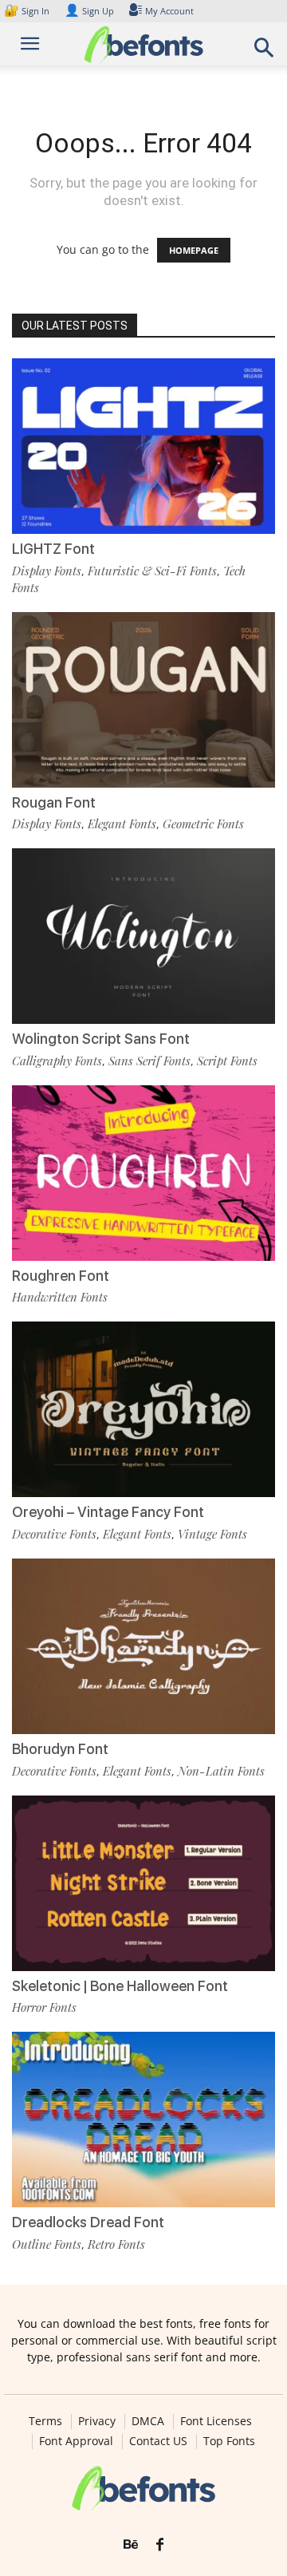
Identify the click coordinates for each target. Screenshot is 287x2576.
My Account (169, 11)
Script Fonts (227, 1061)
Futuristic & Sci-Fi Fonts (152, 571)
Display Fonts (47, 571)
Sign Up (89, 11)
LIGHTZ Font (53, 549)
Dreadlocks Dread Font (88, 2222)
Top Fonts (229, 2441)
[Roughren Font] (143, 1173)
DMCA (148, 2421)
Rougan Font (54, 802)
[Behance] (131, 2545)
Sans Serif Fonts (149, 1061)
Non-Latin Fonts (221, 1771)
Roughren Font (61, 1276)
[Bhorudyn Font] (143, 1646)
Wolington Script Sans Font (101, 1039)
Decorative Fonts (54, 1534)
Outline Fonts (47, 2244)
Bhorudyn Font (60, 1749)
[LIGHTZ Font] (143, 446)
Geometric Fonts (203, 824)
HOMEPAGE (194, 250)
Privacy (97, 2421)
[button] (265, 52)
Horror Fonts (44, 2007)
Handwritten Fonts (60, 1297)
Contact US (158, 2441)
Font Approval (76, 2441)
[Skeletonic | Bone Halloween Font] (143, 1883)
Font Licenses (216, 2421)
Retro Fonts (116, 2244)
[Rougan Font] (143, 700)
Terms (45, 2421)
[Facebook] (160, 2545)
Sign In (28, 11)
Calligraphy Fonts (57, 1061)
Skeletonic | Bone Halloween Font (120, 1986)
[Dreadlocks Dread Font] (143, 2120)
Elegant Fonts (122, 824)
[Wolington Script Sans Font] (143, 936)
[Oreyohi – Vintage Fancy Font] (143, 1409)
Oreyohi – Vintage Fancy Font (108, 1512)
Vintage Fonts (212, 1534)
